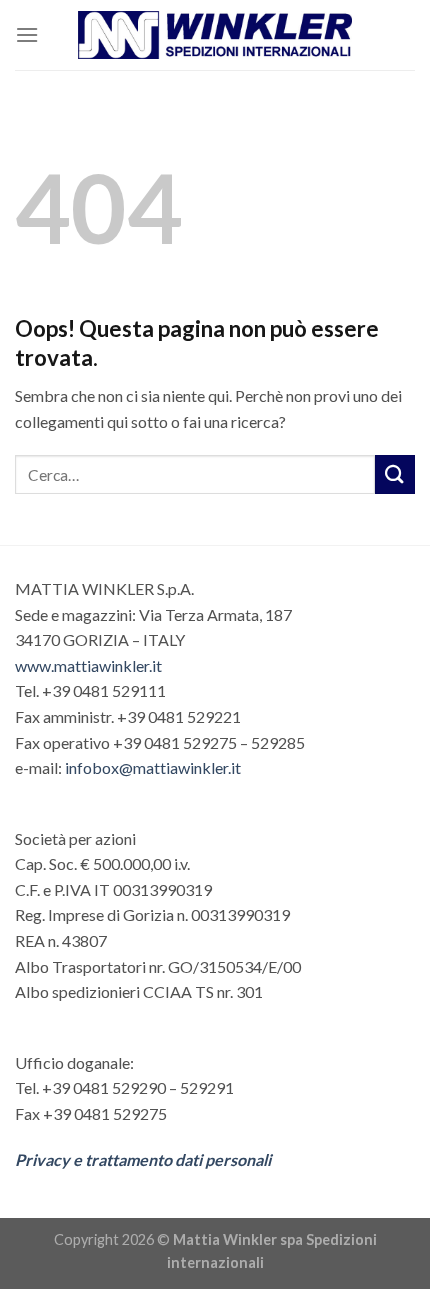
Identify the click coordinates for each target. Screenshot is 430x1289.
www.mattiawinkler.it (88, 665)
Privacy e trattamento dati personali (143, 1159)
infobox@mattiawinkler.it (153, 767)
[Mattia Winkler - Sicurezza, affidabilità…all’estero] (215, 35)
